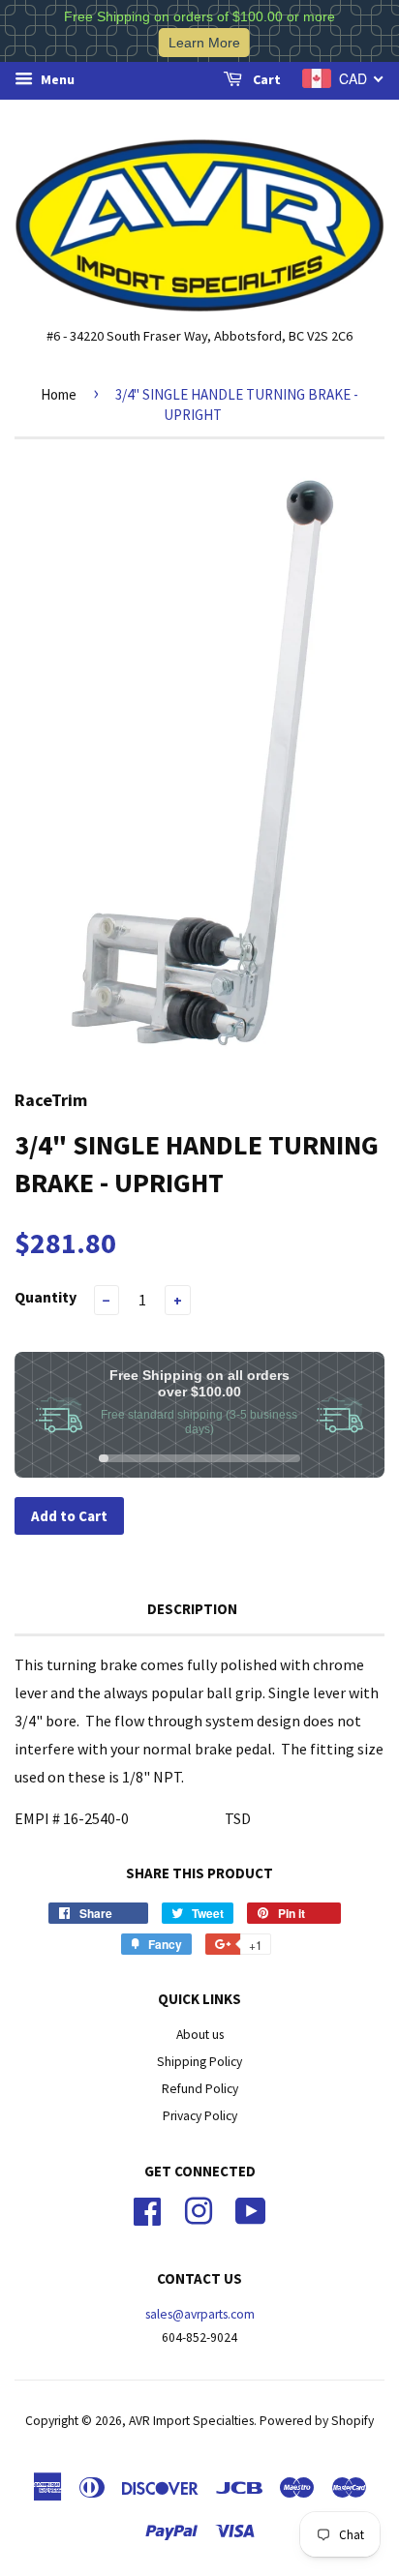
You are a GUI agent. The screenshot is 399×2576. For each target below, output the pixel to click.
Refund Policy (200, 2089)
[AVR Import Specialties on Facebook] (147, 2209)
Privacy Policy (200, 2116)
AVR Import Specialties (191, 2421)
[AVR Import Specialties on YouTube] (251, 2209)
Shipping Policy (199, 2062)
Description (192, 1609)
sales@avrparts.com (200, 2314)
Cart (265, 79)
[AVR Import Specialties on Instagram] (199, 2209)
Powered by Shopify (317, 2421)
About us (200, 2035)
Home (59, 394)
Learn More (204, 43)
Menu (56, 79)
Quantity (46, 1297)
